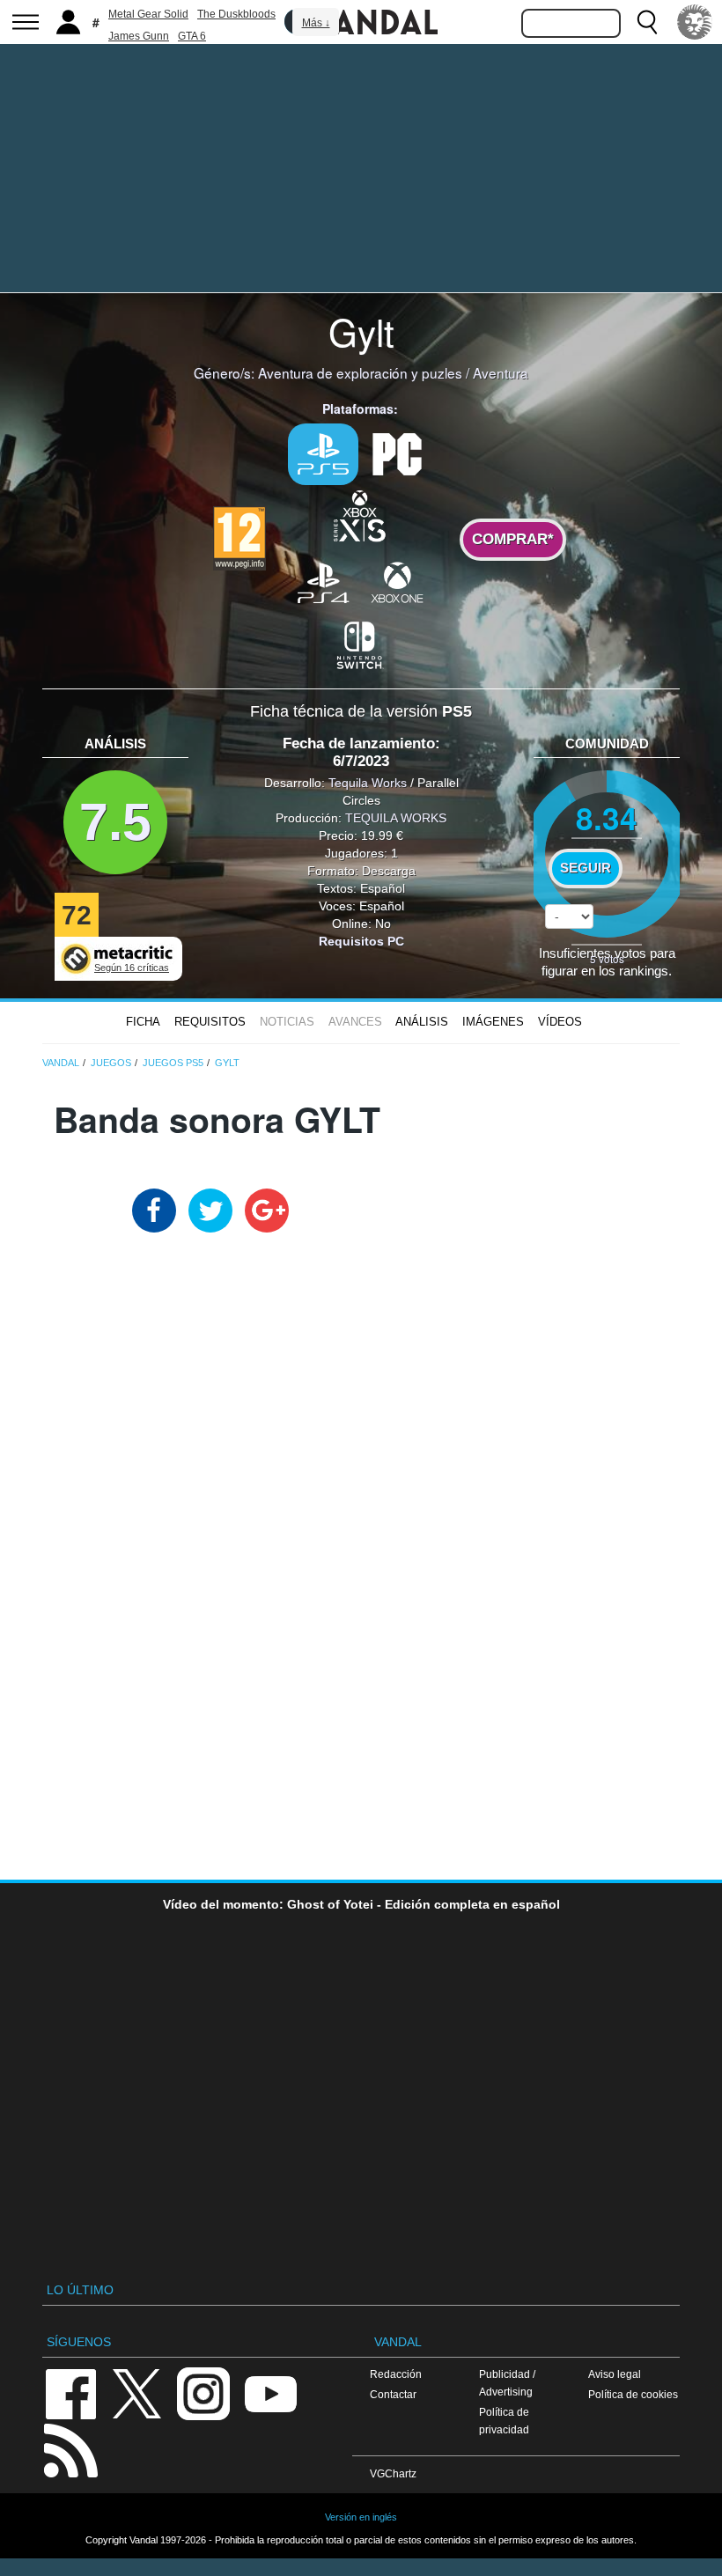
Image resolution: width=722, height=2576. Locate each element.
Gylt (361, 331)
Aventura (501, 372)
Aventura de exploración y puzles (360, 372)
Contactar (393, 2394)
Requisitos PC (361, 941)
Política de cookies (633, 2394)
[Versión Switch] (360, 644)
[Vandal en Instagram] (203, 2392)
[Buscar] (647, 22)
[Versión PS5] (323, 454)
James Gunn (139, 36)
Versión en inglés (361, 2517)
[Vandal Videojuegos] (361, 20)
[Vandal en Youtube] (270, 2392)
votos (607, 958)
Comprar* (513, 539)
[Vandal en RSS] (70, 2449)
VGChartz (393, 2473)
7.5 (115, 822)
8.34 (607, 817)
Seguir (586, 868)
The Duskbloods (236, 14)
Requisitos (210, 1022)
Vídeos (560, 1022)
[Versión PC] (397, 453)
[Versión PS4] (323, 582)
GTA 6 (192, 36)
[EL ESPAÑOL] (695, 22)
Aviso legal (615, 2374)
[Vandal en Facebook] (70, 2392)
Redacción (396, 2374)
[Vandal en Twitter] (137, 2392)
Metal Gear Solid (148, 14)
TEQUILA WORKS (396, 818)
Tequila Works (368, 783)
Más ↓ (316, 23)
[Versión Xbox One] (397, 582)
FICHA (143, 1022)
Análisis (422, 1022)
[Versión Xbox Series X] (360, 514)
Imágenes (493, 1022)
